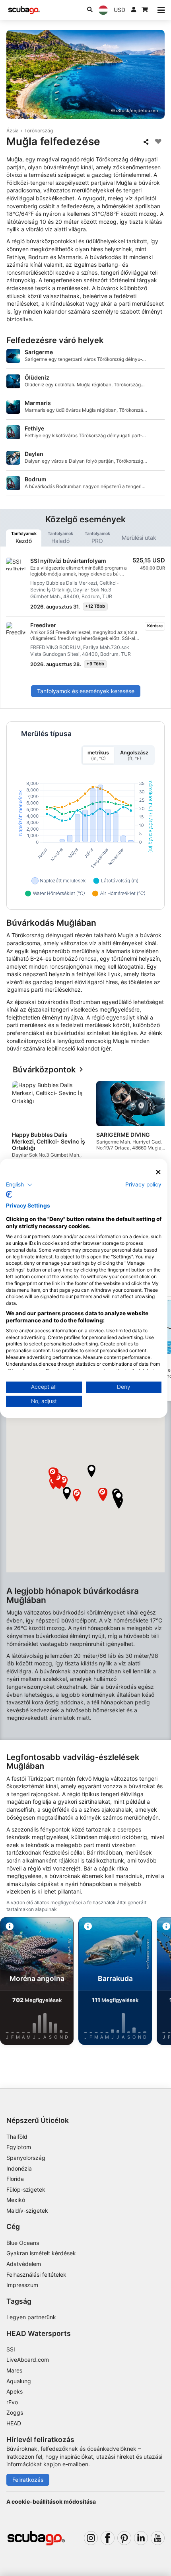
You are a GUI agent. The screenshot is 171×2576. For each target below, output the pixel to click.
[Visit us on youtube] (158, 2538)
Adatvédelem (24, 2264)
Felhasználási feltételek (36, 2275)
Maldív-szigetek (27, 2211)
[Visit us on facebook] (108, 2538)
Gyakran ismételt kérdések (41, 2253)
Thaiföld (17, 2137)
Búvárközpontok (44, 1070)
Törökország (39, 131)
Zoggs (15, 2412)
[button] (91, 1471)
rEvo (12, 2402)
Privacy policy (143, 1184)
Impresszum (22, 2285)
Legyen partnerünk (31, 2317)
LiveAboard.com (28, 2360)
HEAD (14, 2423)
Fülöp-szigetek (26, 2189)
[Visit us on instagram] (91, 2538)
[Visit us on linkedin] (141, 2538)
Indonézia (19, 2168)
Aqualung (19, 2381)
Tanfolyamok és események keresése (86, 691)
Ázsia (13, 131)
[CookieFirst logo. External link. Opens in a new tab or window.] (9, 1194)
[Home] (24, 10)
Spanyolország (26, 2158)
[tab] (24, 538)
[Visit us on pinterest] (124, 2538)
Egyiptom (19, 2147)
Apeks (15, 2391)
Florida (15, 2179)
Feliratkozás (28, 2480)
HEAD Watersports (39, 2333)
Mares (14, 2370)
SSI (11, 2349)
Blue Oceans (23, 2243)
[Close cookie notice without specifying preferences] (159, 1172)
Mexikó (16, 2200)
